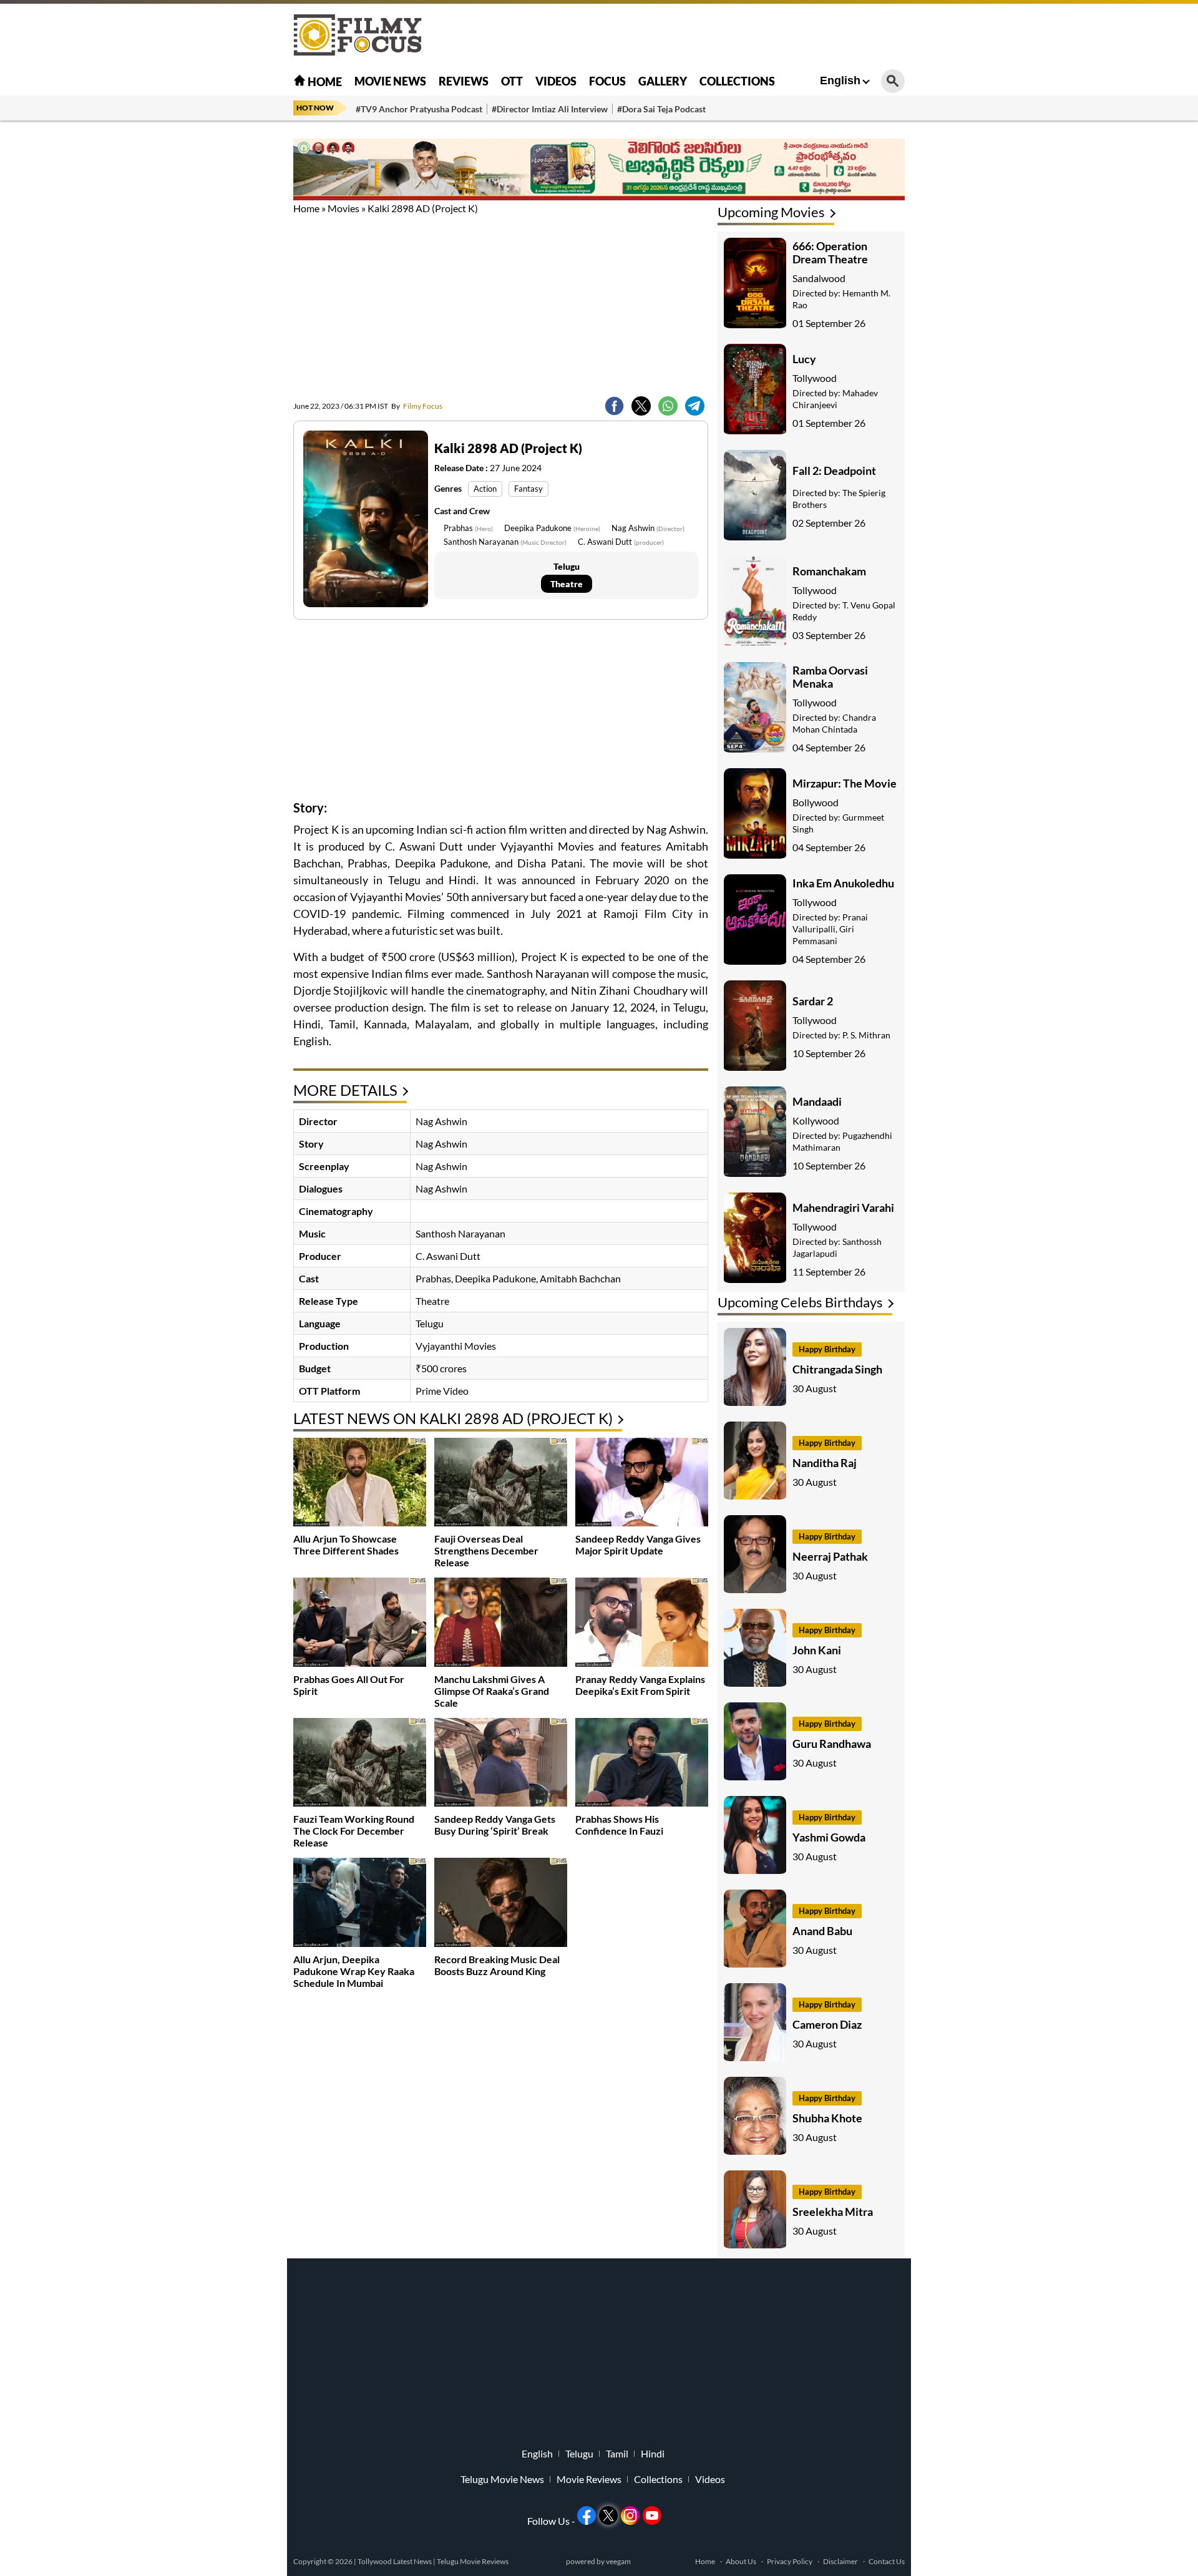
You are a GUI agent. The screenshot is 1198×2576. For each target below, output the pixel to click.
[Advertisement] (225, 312)
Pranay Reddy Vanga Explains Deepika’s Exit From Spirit (640, 1685)
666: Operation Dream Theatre (830, 252)
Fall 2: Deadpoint (834, 471)
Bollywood (816, 802)
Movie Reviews (589, 2479)
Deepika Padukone (552, 528)
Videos (556, 81)
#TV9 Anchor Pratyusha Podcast (419, 109)
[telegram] (695, 406)
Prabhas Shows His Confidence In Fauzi (619, 1825)
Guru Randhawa (832, 1744)
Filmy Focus (417, 406)
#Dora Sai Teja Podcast (661, 109)
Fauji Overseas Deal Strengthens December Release (486, 1550)
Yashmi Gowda (829, 1837)
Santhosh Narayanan (505, 542)
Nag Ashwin (648, 528)
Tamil (617, 2454)
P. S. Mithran (866, 1035)
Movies (343, 208)
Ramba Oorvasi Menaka (830, 677)
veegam (618, 2561)
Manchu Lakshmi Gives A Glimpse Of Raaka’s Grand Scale (492, 1691)
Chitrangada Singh (837, 1369)
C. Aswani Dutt (621, 542)
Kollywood (816, 1120)
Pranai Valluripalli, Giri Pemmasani (830, 929)
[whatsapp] (668, 406)
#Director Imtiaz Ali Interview (550, 109)
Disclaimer (840, 2561)
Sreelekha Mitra (833, 2212)
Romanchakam (829, 571)
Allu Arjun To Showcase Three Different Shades (346, 1544)
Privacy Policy (790, 2561)
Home (324, 82)
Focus (607, 81)
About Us (741, 2561)
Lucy (804, 359)
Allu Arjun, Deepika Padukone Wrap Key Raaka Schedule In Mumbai (354, 1971)
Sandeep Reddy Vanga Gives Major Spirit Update (638, 1544)
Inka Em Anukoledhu (843, 883)
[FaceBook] (614, 406)
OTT (512, 81)
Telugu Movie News (502, 2479)
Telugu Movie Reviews (473, 2561)
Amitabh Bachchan (580, 1278)
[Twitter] (641, 406)
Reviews (464, 81)
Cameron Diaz (827, 2024)
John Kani (817, 1650)
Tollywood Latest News (395, 2561)
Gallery (663, 81)
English (840, 80)
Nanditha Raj (825, 1463)
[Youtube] (652, 2515)
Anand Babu (822, 1931)
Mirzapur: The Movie (845, 783)
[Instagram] (630, 2515)
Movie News (390, 81)
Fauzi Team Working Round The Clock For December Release (354, 1831)
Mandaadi (817, 1101)
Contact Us (887, 2561)
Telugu (579, 2454)
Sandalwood (819, 278)
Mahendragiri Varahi (843, 1207)
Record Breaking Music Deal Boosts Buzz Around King (497, 1965)
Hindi (653, 2454)
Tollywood (815, 378)
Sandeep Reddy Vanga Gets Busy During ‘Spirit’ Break (495, 1825)
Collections (737, 81)
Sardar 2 (813, 1001)
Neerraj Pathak (830, 1556)
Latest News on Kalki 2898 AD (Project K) (453, 1418)
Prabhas (468, 528)
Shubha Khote (827, 2118)
